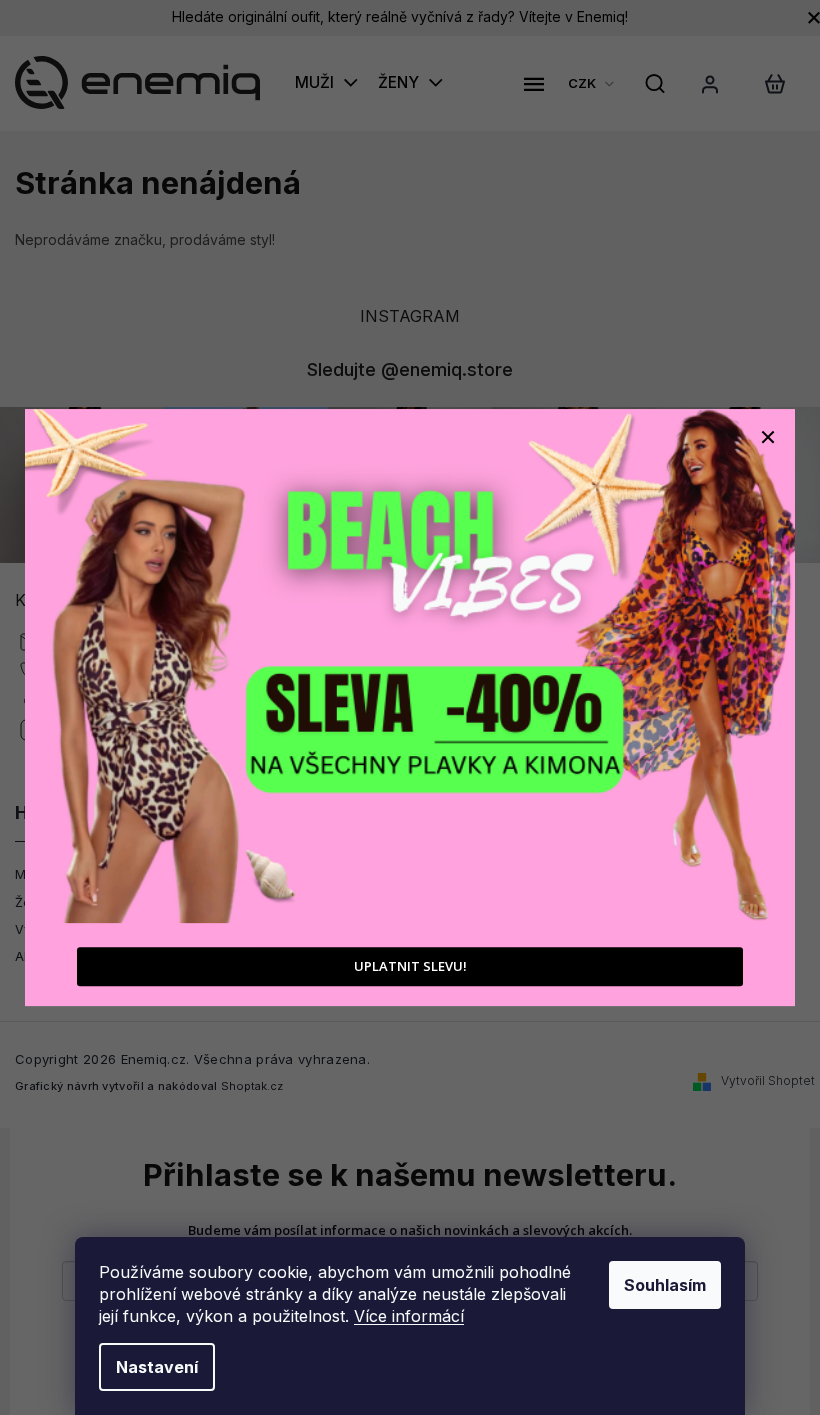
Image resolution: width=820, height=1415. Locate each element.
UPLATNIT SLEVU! (410, 966)
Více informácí (409, 1316)
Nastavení (157, 1367)
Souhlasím (665, 1285)
